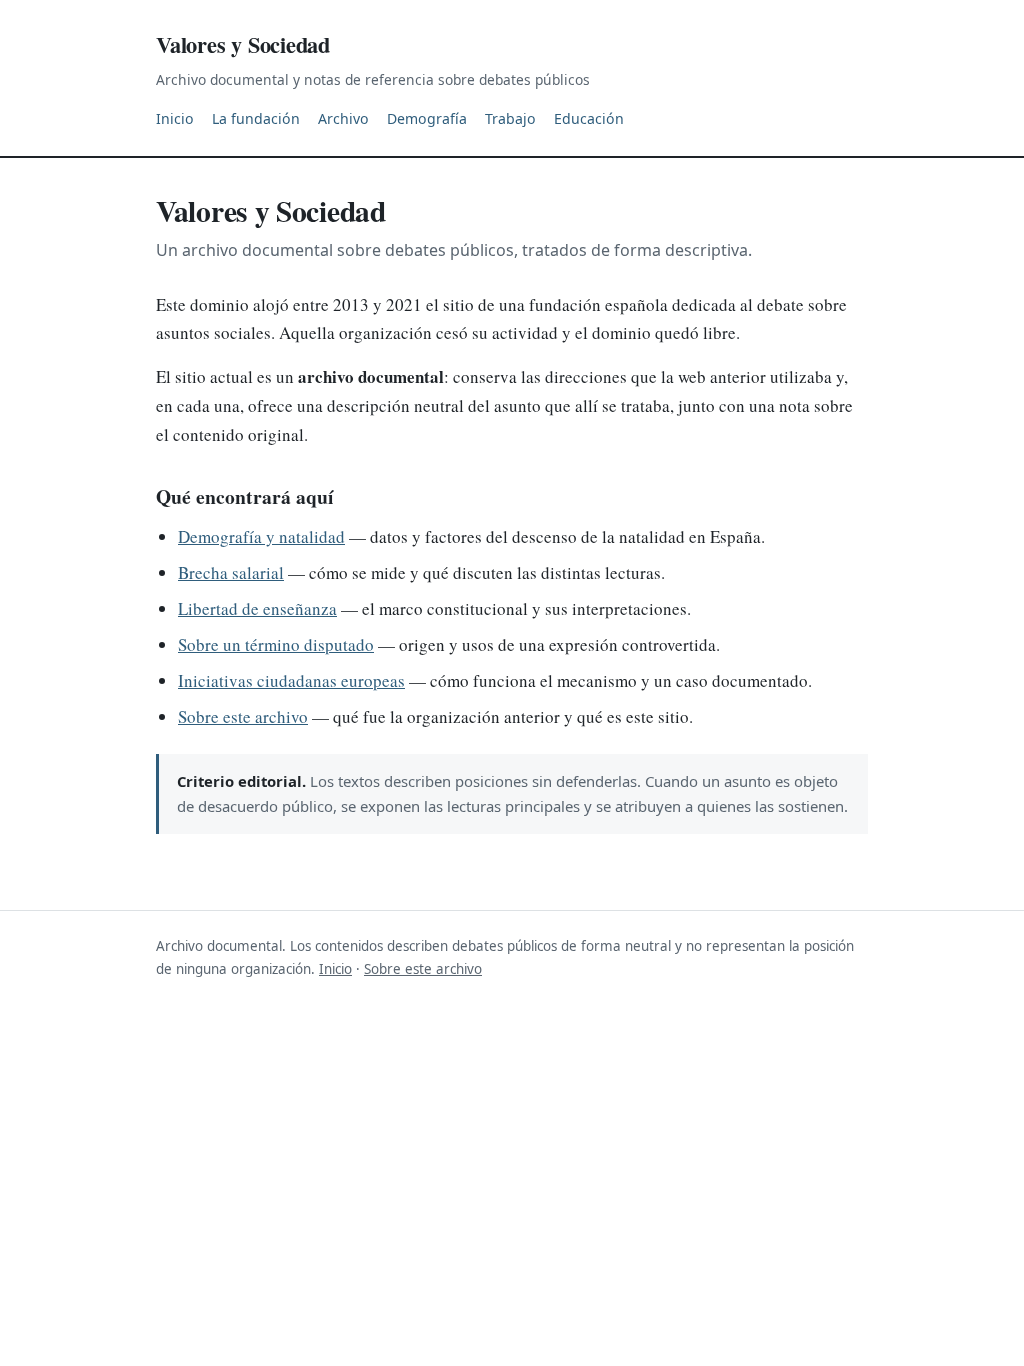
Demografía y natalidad (261, 536)
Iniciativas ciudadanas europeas (291, 680)
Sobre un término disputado (276, 644)
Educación (589, 118)
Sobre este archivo (243, 716)
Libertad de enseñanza (257, 608)
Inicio (175, 118)
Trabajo (510, 118)
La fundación (256, 118)
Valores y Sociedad (243, 44)
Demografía (427, 118)
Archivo (343, 118)
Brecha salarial (231, 572)
